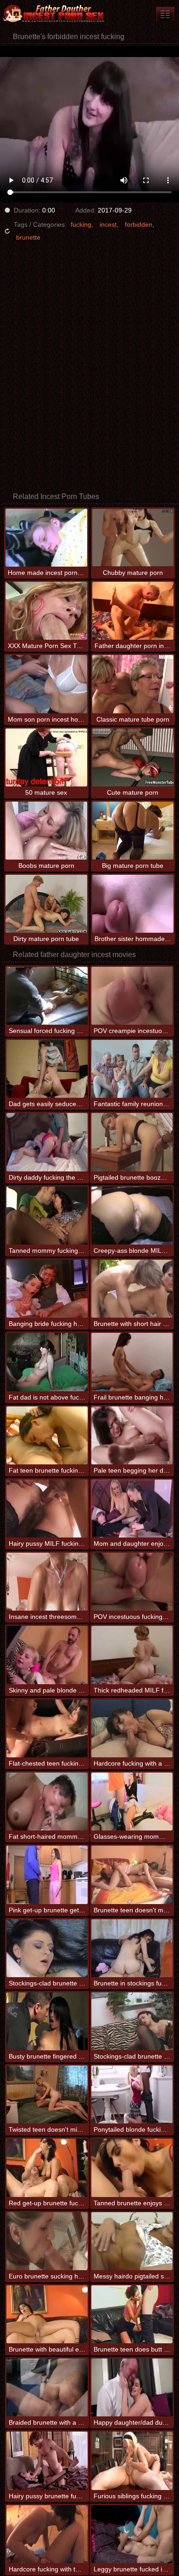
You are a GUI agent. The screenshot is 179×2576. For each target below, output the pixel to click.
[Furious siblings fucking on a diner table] (132, 2461)
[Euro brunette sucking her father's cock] (47, 2241)
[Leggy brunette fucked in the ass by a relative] (132, 2534)
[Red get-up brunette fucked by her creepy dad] (47, 2168)
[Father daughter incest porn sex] (55, 14)
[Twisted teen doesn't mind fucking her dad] (47, 2094)
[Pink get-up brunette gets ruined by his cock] (47, 1875)
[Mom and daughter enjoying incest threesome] (132, 1509)
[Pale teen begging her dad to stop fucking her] (132, 1435)
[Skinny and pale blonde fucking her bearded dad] (47, 1655)
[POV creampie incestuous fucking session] (132, 996)
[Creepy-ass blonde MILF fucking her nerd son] (132, 1216)
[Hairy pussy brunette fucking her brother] (47, 2461)
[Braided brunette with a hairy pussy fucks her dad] (47, 2387)
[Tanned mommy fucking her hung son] (47, 1216)
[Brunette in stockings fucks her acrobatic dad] (132, 1948)
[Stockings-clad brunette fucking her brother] (47, 1948)
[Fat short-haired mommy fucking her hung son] (47, 1801)
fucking (81, 224)
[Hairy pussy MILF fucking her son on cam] (47, 1509)
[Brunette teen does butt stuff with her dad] (132, 2314)
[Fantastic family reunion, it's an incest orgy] (132, 1069)
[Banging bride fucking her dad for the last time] (47, 1289)
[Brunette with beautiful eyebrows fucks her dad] (47, 2314)
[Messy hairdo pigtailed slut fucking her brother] (132, 2241)
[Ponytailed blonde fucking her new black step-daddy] (132, 2094)
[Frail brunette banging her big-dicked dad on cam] (132, 1362)
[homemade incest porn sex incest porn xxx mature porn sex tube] (165, 14)
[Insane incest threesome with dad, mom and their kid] (47, 1582)
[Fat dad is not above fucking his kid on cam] (47, 1362)
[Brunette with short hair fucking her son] (132, 1289)
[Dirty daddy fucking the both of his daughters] (47, 1142)
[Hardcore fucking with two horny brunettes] (47, 2534)
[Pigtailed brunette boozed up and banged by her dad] (132, 1142)
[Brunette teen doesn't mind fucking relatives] (132, 1875)
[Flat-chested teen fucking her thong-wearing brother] (47, 1728)
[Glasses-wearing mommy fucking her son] (132, 1801)
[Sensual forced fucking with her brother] (47, 996)
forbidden (139, 224)
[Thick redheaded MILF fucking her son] (132, 1655)
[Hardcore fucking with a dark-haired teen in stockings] (132, 1728)
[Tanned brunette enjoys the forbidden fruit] (132, 2168)
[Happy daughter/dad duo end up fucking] (132, 2387)
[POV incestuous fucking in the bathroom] (132, 1582)
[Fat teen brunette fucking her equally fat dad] (47, 1435)
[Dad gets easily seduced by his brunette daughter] (47, 1069)
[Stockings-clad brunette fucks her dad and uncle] (132, 2021)
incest (108, 224)
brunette (28, 237)
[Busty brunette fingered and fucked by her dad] (47, 2021)
